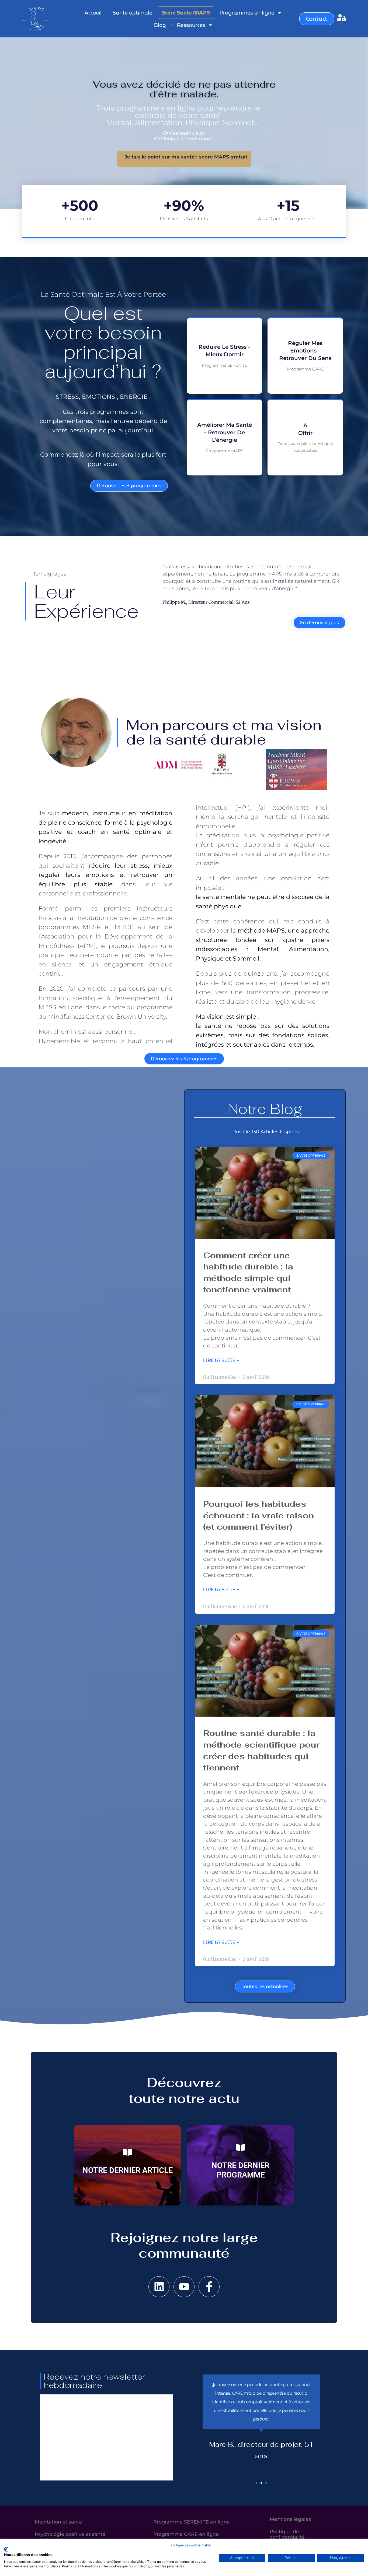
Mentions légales (290, 2519)
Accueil (93, 13)
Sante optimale (132, 13)
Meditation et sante (58, 2522)
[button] (256, 2483)
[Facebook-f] (209, 2287)
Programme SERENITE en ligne (192, 2522)
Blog (160, 25)
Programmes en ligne (247, 13)
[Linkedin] (159, 2287)
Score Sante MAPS (186, 13)
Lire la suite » (221, 1360)
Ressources (191, 25)
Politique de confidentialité (191, 2545)
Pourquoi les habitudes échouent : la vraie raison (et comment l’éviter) (258, 1515)
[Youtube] (184, 2287)
